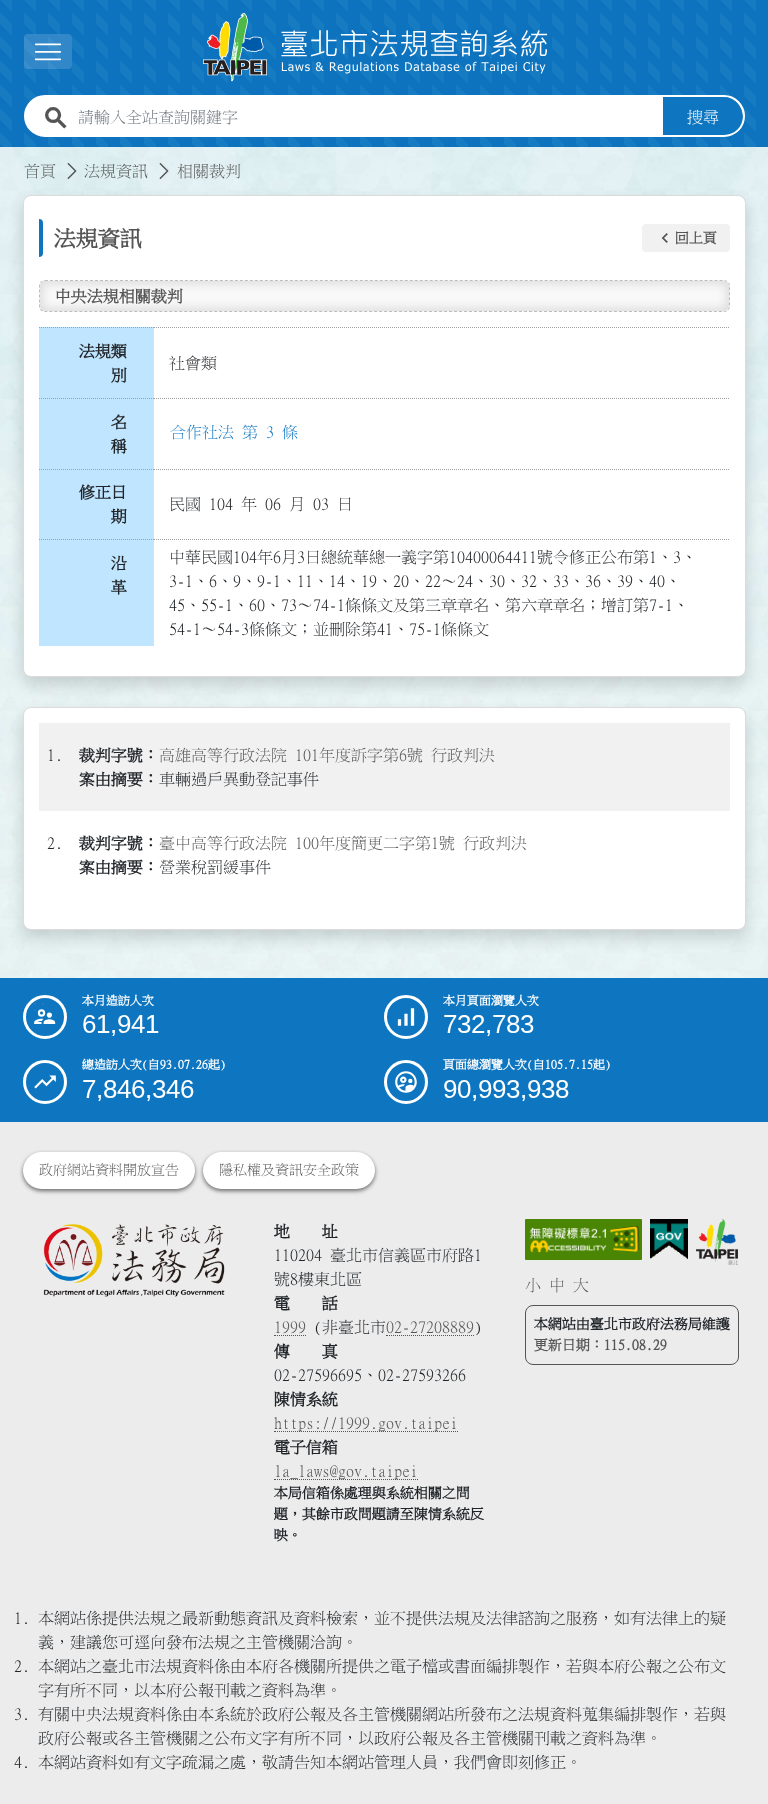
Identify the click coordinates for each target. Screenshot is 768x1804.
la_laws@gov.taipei (346, 1471)
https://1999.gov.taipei (366, 1423)
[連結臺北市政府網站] (716, 1242)
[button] (686, 238)
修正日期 (103, 504)
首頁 (40, 171)
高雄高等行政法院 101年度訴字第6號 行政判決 (327, 755)
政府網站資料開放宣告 (109, 1170)
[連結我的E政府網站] (669, 1239)
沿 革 (125, 575)
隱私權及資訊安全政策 (289, 1170)
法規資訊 (116, 171)
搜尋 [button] (703, 117)
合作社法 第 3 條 (234, 432)
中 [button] (557, 1285)
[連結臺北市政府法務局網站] (133, 1260)
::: (12, 159)
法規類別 (103, 363)
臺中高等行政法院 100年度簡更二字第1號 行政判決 (343, 843)
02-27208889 (430, 1327)
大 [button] (581, 1285)
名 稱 (125, 434)
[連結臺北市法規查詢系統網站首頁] (376, 47)
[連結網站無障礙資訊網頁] (584, 1240)
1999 (290, 1327)
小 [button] (533, 1285)
